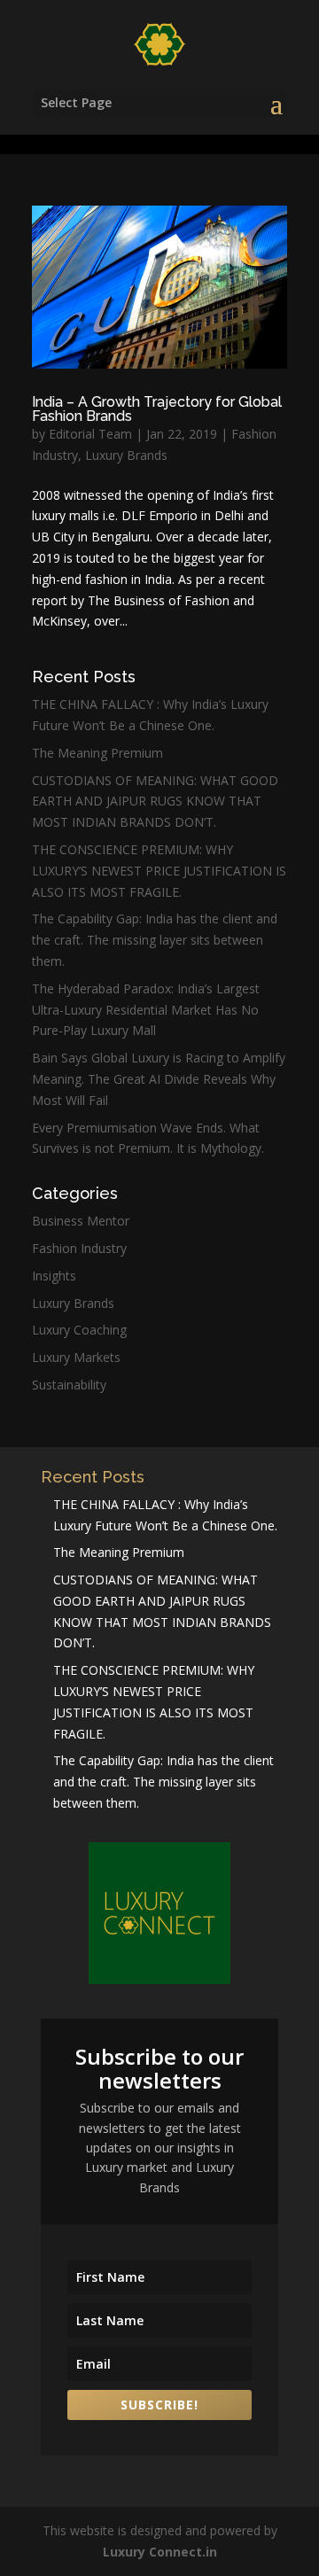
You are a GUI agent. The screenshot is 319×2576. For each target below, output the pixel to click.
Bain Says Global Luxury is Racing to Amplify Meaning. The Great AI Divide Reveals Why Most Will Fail (159, 1079)
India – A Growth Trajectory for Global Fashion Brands (157, 409)
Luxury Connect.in (160, 2552)
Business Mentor (81, 1221)
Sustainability (69, 1385)
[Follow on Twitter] (261, 1998)
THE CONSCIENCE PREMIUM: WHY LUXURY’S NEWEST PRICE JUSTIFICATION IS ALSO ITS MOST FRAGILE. (159, 871)
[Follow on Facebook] (70, 1998)
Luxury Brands (126, 455)
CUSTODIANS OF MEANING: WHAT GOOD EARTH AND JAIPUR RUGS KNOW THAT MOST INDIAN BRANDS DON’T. (155, 802)
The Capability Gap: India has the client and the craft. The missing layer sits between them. (155, 940)
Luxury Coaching (79, 1330)
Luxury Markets (76, 1357)
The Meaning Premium (97, 753)
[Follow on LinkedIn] (214, 1998)
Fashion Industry (79, 1248)
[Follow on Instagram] (166, 1998)
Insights (54, 1276)
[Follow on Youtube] (118, 1998)
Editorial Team (90, 434)
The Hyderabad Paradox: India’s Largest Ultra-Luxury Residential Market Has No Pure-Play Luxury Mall (146, 1010)
